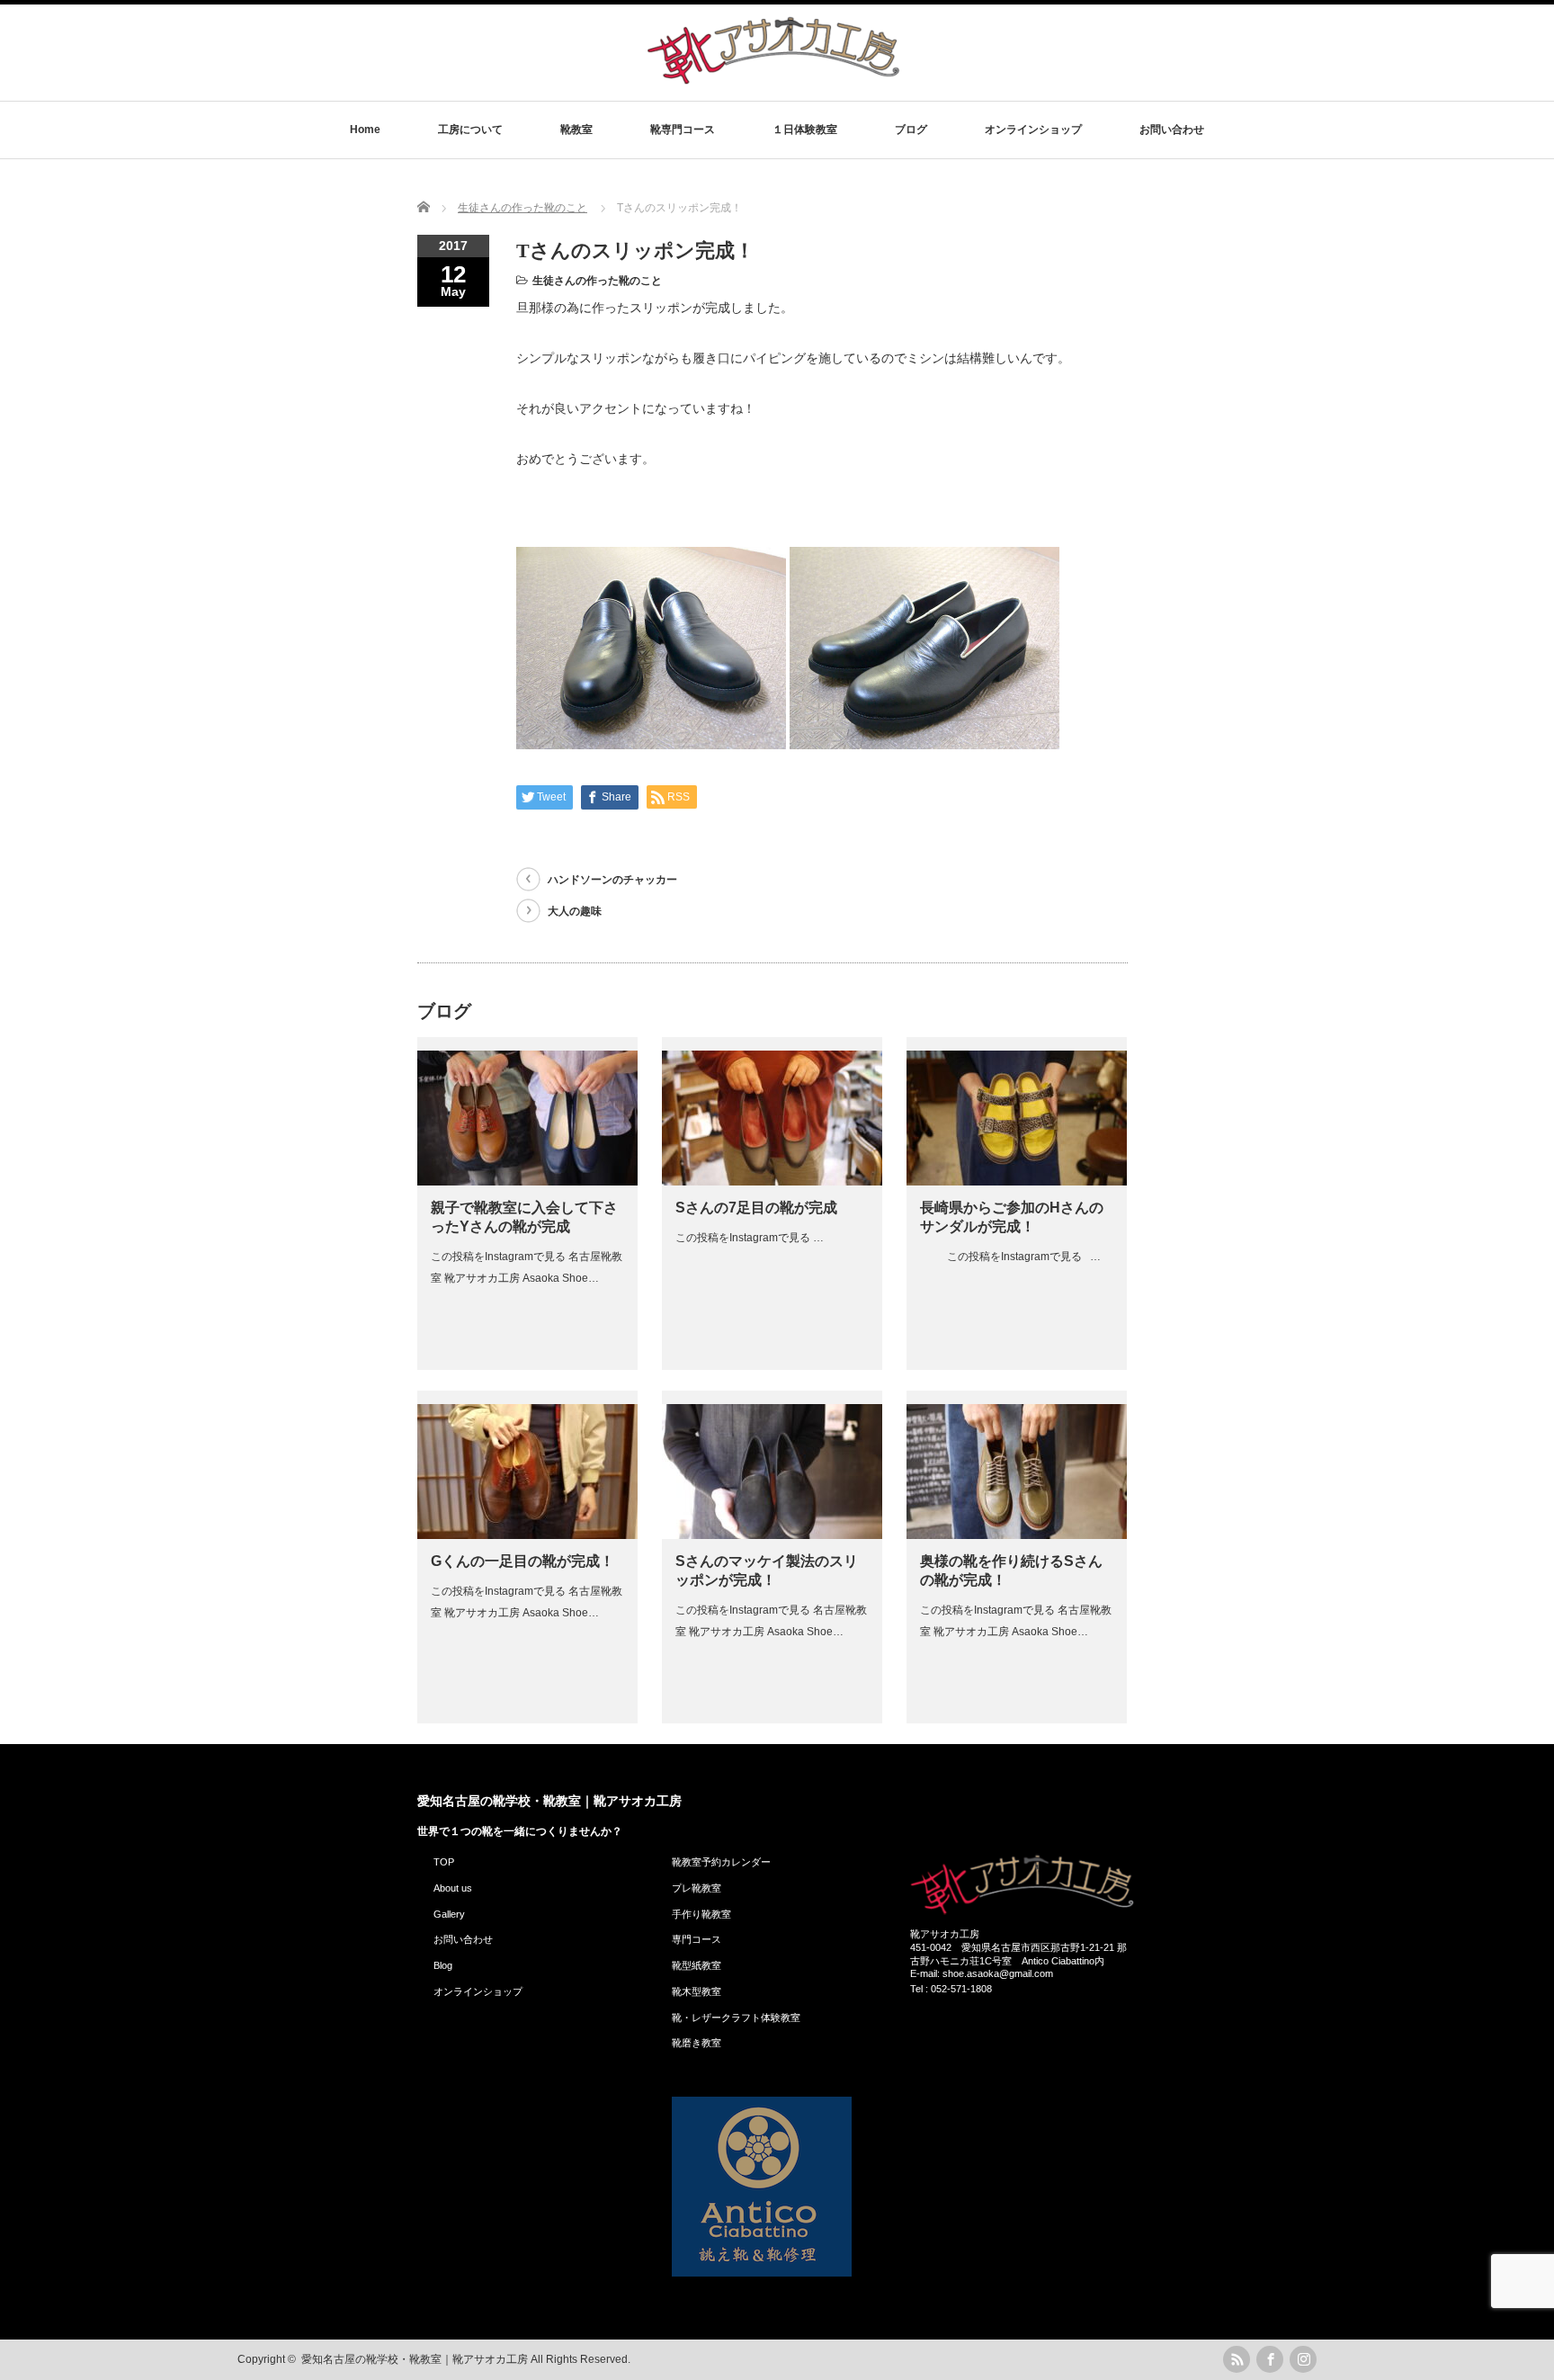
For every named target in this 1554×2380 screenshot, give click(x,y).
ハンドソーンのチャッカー (612, 880)
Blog (443, 1965)
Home (365, 130)
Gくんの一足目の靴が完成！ (522, 1561)
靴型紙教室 (697, 1965)
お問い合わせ (1172, 130)
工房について (470, 130)
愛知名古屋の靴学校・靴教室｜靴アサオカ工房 (549, 1801)
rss (1237, 2359)
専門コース (697, 1939)
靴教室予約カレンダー (721, 1862)
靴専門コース (683, 130)
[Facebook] (1270, 2359)
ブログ (911, 130)
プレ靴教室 (697, 1888)
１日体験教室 (805, 130)
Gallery (449, 1914)
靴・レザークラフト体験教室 (736, 2018)
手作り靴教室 (701, 1914)
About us (453, 1888)
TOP (444, 1862)
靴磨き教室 (697, 2043)
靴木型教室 (697, 1991)
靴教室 (576, 130)
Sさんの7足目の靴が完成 (756, 1208)
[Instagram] (1303, 2359)
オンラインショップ (1033, 130)
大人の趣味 (575, 911)
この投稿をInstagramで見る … (750, 1238)
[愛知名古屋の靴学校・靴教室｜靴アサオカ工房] (773, 83)
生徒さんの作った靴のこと (597, 281)
